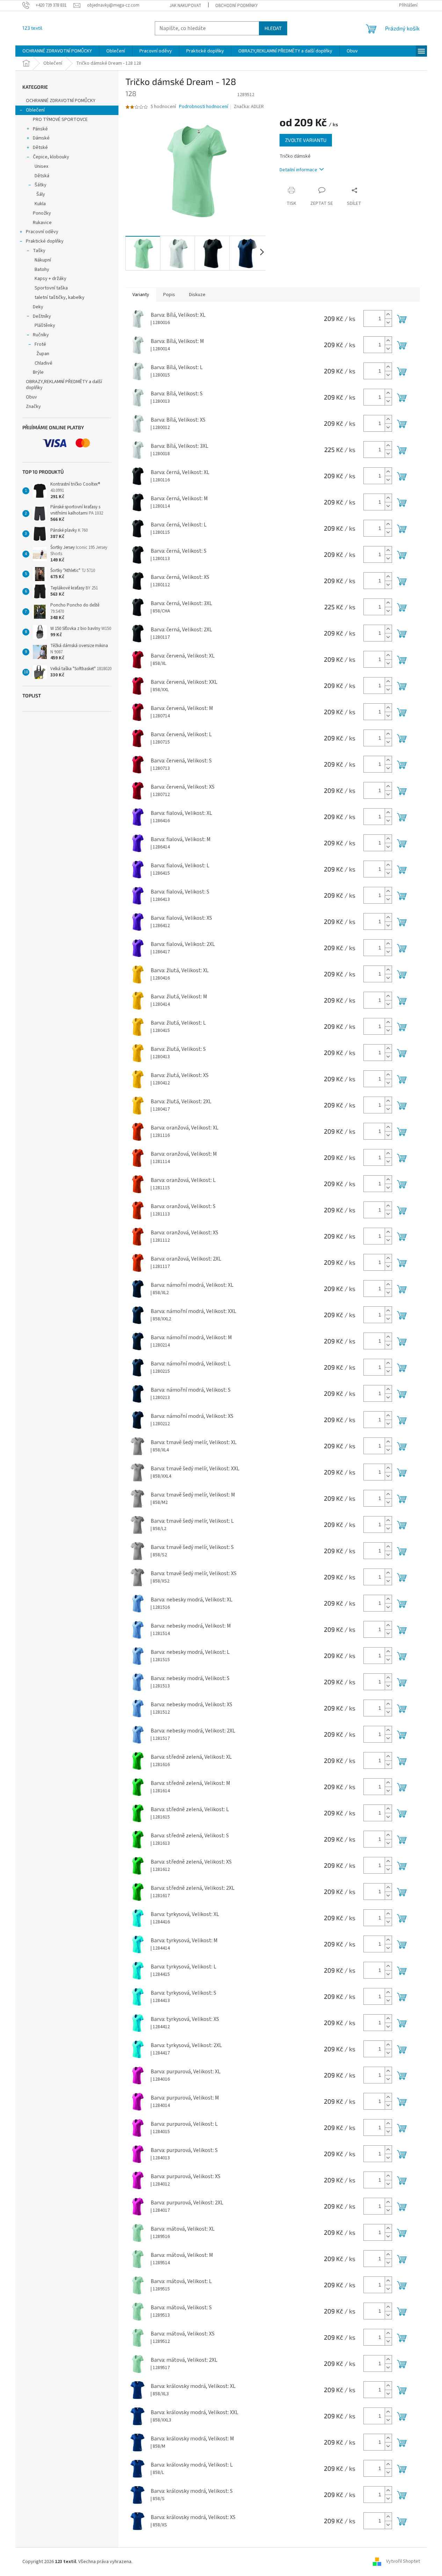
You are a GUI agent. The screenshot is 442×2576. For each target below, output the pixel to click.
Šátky (41, 185)
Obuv (31, 397)
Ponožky (42, 213)
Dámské (41, 138)
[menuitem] (57, 51)
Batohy (42, 270)
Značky (33, 407)
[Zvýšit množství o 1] (388, 314)
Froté (40, 344)
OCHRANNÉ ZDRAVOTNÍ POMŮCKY (61, 101)
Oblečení (35, 110)
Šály (41, 194)
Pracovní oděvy (42, 232)
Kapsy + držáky (50, 279)
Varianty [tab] (141, 295)
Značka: (249, 107)
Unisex (41, 166)
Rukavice (42, 223)
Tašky (39, 251)
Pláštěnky (45, 325)
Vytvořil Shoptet (403, 2562)
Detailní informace (298, 170)
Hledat (273, 28)
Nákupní (43, 260)
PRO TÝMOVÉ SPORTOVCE (60, 120)
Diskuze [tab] (197, 295)
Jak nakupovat (185, 6)
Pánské (40, 129)
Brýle (38, 372)
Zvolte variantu (306, 140)
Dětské (40, 148)
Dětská (42, 176)
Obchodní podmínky (237, 6)
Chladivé (44, 363)
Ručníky (41, 335)
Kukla (40, 204)
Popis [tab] (169, 295)
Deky (38, 307)
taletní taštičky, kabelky (60, 297)
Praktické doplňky (45, 241)
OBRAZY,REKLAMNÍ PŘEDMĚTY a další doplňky (64, 385)
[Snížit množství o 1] (388, 322)
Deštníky (42, 316)
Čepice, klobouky (51, 157)
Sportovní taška (51, 288)
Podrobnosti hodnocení (204, 107)
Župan (43, 354)
